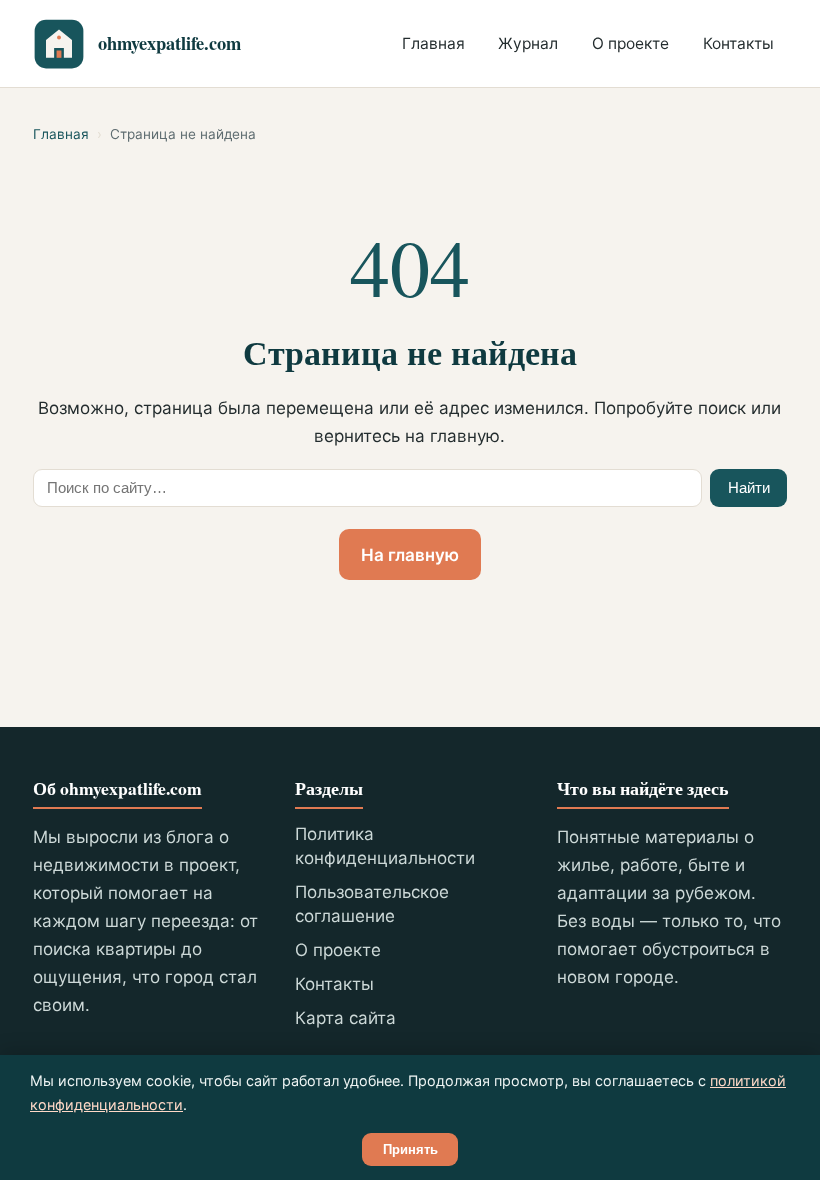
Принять (410, 1149)
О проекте (630, 43)
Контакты (738, 43)
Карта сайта (345, 1018)
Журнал (528, 43)
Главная (433, 43)
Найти (749, 487)
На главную (410, 555)
